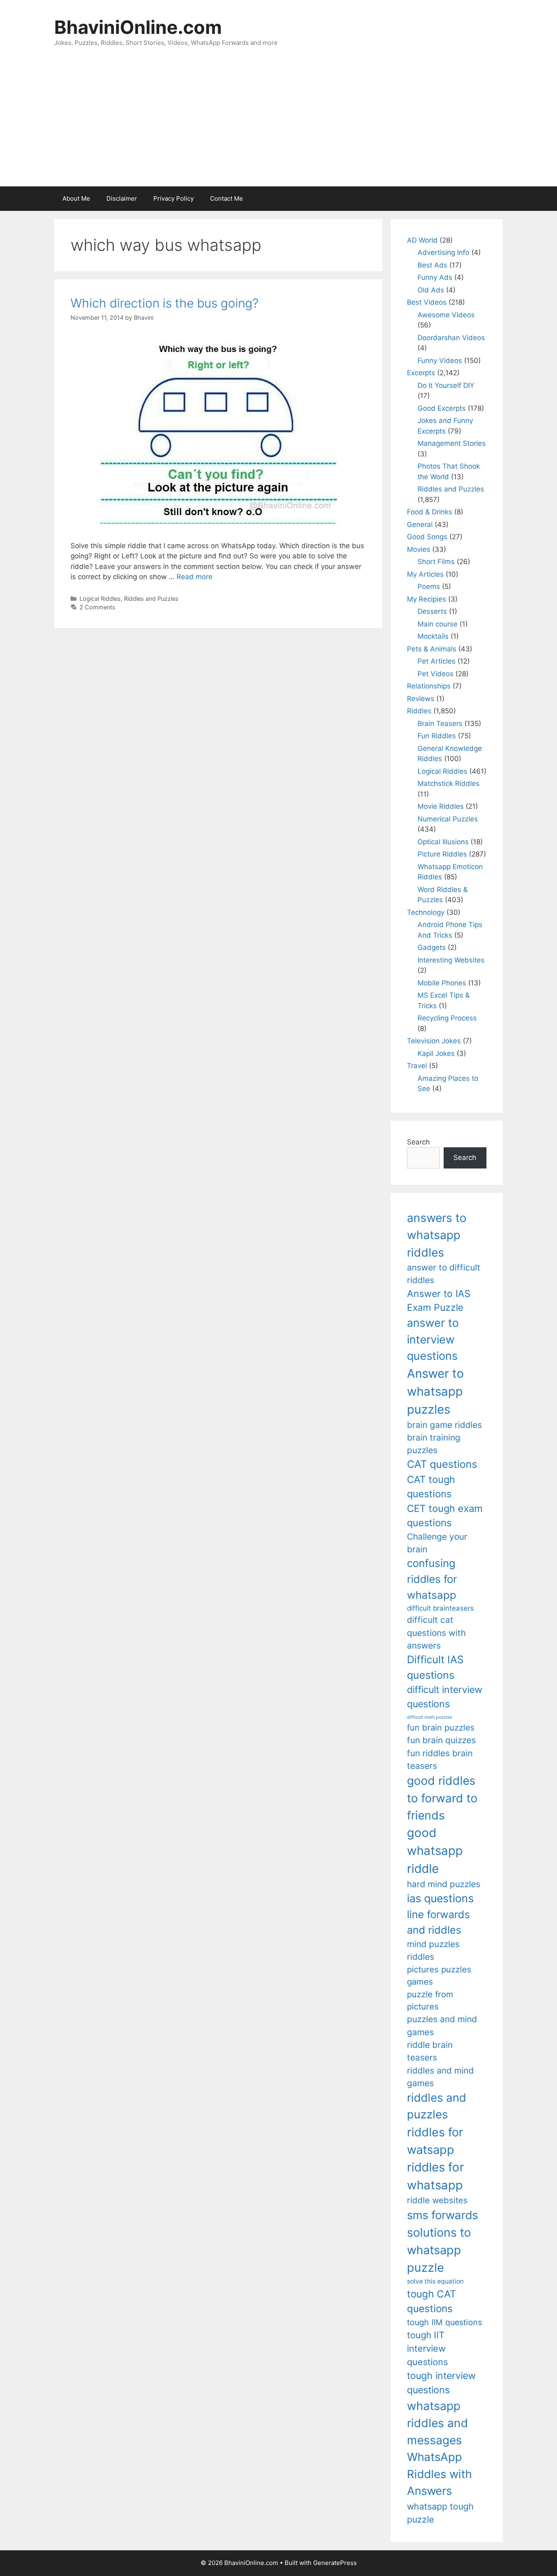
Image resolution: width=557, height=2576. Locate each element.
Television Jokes (434, 1041)
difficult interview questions (445, 1697)
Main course (438, 624)
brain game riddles (444, 1425)
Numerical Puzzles (448, 819)
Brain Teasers (440, 724)
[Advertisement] (278, 125)
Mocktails (433, 636)
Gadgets (432, 947)
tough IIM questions (444, 2322)
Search (418, 1142)
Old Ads (431, 290)
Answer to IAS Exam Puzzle (439, 1301)
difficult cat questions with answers (436, 1633)
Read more (195, 577)
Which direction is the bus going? (165, 303)
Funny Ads (435, 277)
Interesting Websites (451, 960)
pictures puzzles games (439, 1975)
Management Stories (452, 443)
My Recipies (427, 599)
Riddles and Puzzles (151, 599)
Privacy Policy (174, 198)
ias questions (440, 1898)
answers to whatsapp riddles (437, 1235)
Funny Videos (440, 361)
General (420, 524)
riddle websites (437, 2200)
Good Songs (427, 537)
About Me (76, 198)
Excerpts (421, 373)
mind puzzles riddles (433, 1950)
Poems (429, 586)
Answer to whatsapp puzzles (435, 1391)
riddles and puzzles (437, 2106)
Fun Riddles (437, 736)
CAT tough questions (431, 1487)
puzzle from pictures (430, 2000)
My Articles (425, 574)
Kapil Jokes (436, 1053)
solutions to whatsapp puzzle (439, 2250)
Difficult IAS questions (435, 1667)
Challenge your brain (437, 1543)
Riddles (419, 711)
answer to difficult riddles (444, 1274)
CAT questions (442, 1464)
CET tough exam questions (445, 1516)
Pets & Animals (432, 649)
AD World (422, 240)
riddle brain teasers (430, 2051)
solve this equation (435, 2281)
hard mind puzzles (444, 1884)
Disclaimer (122, 198)
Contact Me (227, 198)
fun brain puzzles (441, 1727)
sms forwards (442, 2215)
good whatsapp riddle (435, 1851)
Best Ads (432, 265)
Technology (426, 912)
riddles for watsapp (435, 2141)
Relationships (429, 686)
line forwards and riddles (438, 1922)
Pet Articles (437, 661)
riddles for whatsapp (435, 2176)
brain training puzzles (434, 1444)
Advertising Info (443, 252)
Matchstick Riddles (449, 783)
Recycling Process (447, 1018)
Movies (419, 549)
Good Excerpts (442, 408)
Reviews (421, 699)
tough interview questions (441, 2383)
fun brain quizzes (441, 1740)
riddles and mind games (440, 2077)
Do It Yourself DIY (446, 385)
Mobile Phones (442, 983)
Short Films (436, 562)
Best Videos (427, 302)
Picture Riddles (442, 854)
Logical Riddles (100, 599)
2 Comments (97, 607)
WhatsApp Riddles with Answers (439, 2474)
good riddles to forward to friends (442, 1798)
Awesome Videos (446, 315)
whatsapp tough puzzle (440, 2513)
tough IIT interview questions (427, 2348)
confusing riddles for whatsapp (432, 1579)
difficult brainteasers (440, 1608)
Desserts (432, 611)
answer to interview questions (433, 1339)
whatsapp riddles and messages (438, 2423)
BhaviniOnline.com (138, 27)
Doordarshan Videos (451, 338)
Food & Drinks (430, 512)
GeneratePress (335, 2563)
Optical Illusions (443, 842)
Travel (417, 1066)
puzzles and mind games (442, 2025)
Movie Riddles (441, 806)
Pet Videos (435, 674)
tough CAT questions (432, 2301)
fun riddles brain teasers (440, 1759)
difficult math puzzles (430, 1717)
